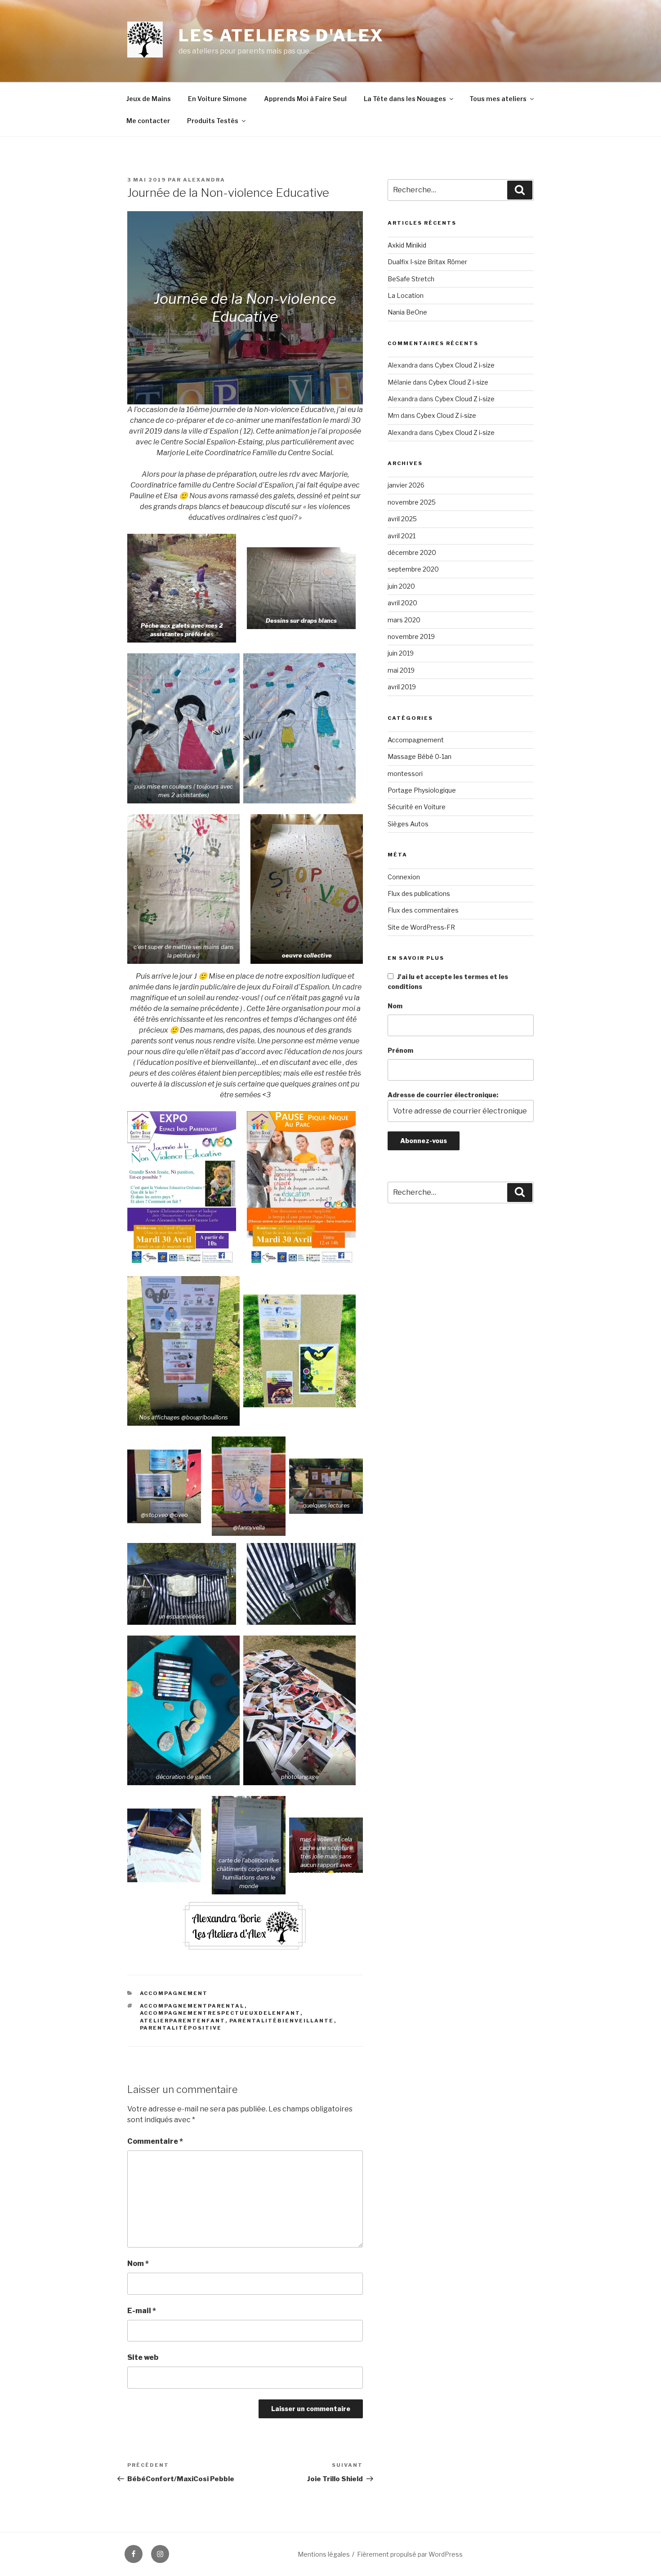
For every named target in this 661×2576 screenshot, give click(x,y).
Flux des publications (419, 893)
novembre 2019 (411, 636)
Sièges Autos (408, 824)
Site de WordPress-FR (421, 927)
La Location (406, 295)
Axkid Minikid (407, 245)
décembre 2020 (412, 552)
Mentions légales (324, 2554)
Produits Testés (213, 121)
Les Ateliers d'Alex (281, 35)
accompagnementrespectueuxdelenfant (220, 2013)
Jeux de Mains (149, 99)
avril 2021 (402, 536)
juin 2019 (401, 653)
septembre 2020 (413, 569)
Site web (143, 2357)
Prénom (400, 1050)
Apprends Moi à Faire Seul (305, 99)
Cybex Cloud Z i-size (465, 365)
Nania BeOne (407, 312)
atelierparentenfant (183, 2021)
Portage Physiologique (422, 790)
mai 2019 (401, 670)
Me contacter (148, 121)
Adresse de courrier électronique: (443, 1095)
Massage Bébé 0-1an (420, 756)
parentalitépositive (181, 2028)
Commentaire (155, 2141)
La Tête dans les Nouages (405, 99)
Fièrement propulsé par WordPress (410, 2554)
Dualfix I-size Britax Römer (427, 262)
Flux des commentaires (423, 910)
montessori (405, 774)
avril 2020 (402, 603)
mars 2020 (404, 620)
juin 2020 (401, 586)
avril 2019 (402, 687)
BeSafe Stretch (411, 279)
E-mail (142, 2311)
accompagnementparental (192, 2006)
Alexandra (204, 180)
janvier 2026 (406, 485)
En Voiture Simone (217, 99)
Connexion (404, 877)
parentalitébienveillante (282, 2021)
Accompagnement (174, 1993)
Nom (138, 2263)
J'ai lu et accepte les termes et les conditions (448, 982)
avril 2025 (402, 519)
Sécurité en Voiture (417, 807)
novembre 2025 (412, 502)
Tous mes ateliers (498, 99)
